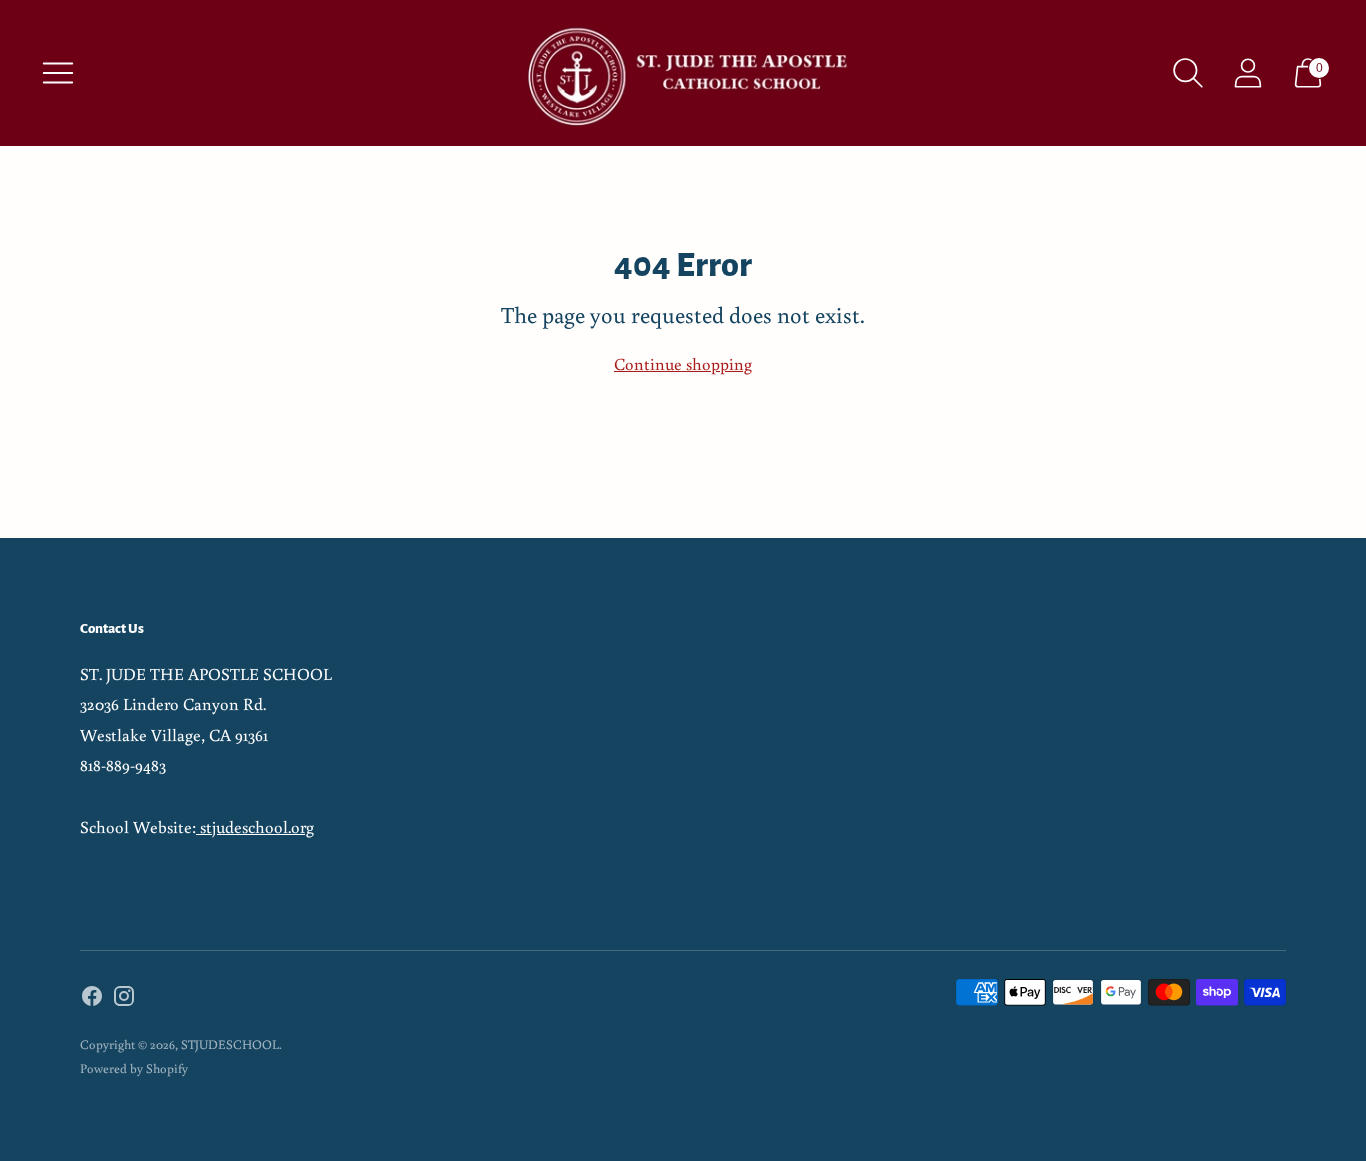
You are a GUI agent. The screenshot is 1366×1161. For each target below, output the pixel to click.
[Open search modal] (1188, 73)
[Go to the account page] (1248, 73)
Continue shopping (683, 363)
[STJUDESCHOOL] (683, 73)
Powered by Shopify (134, 1068)
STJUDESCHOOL (230, 1044)
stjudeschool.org (255, 826)
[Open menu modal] (58, 73)
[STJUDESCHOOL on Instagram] (124, 1000)
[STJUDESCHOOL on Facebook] (92, 1000)
